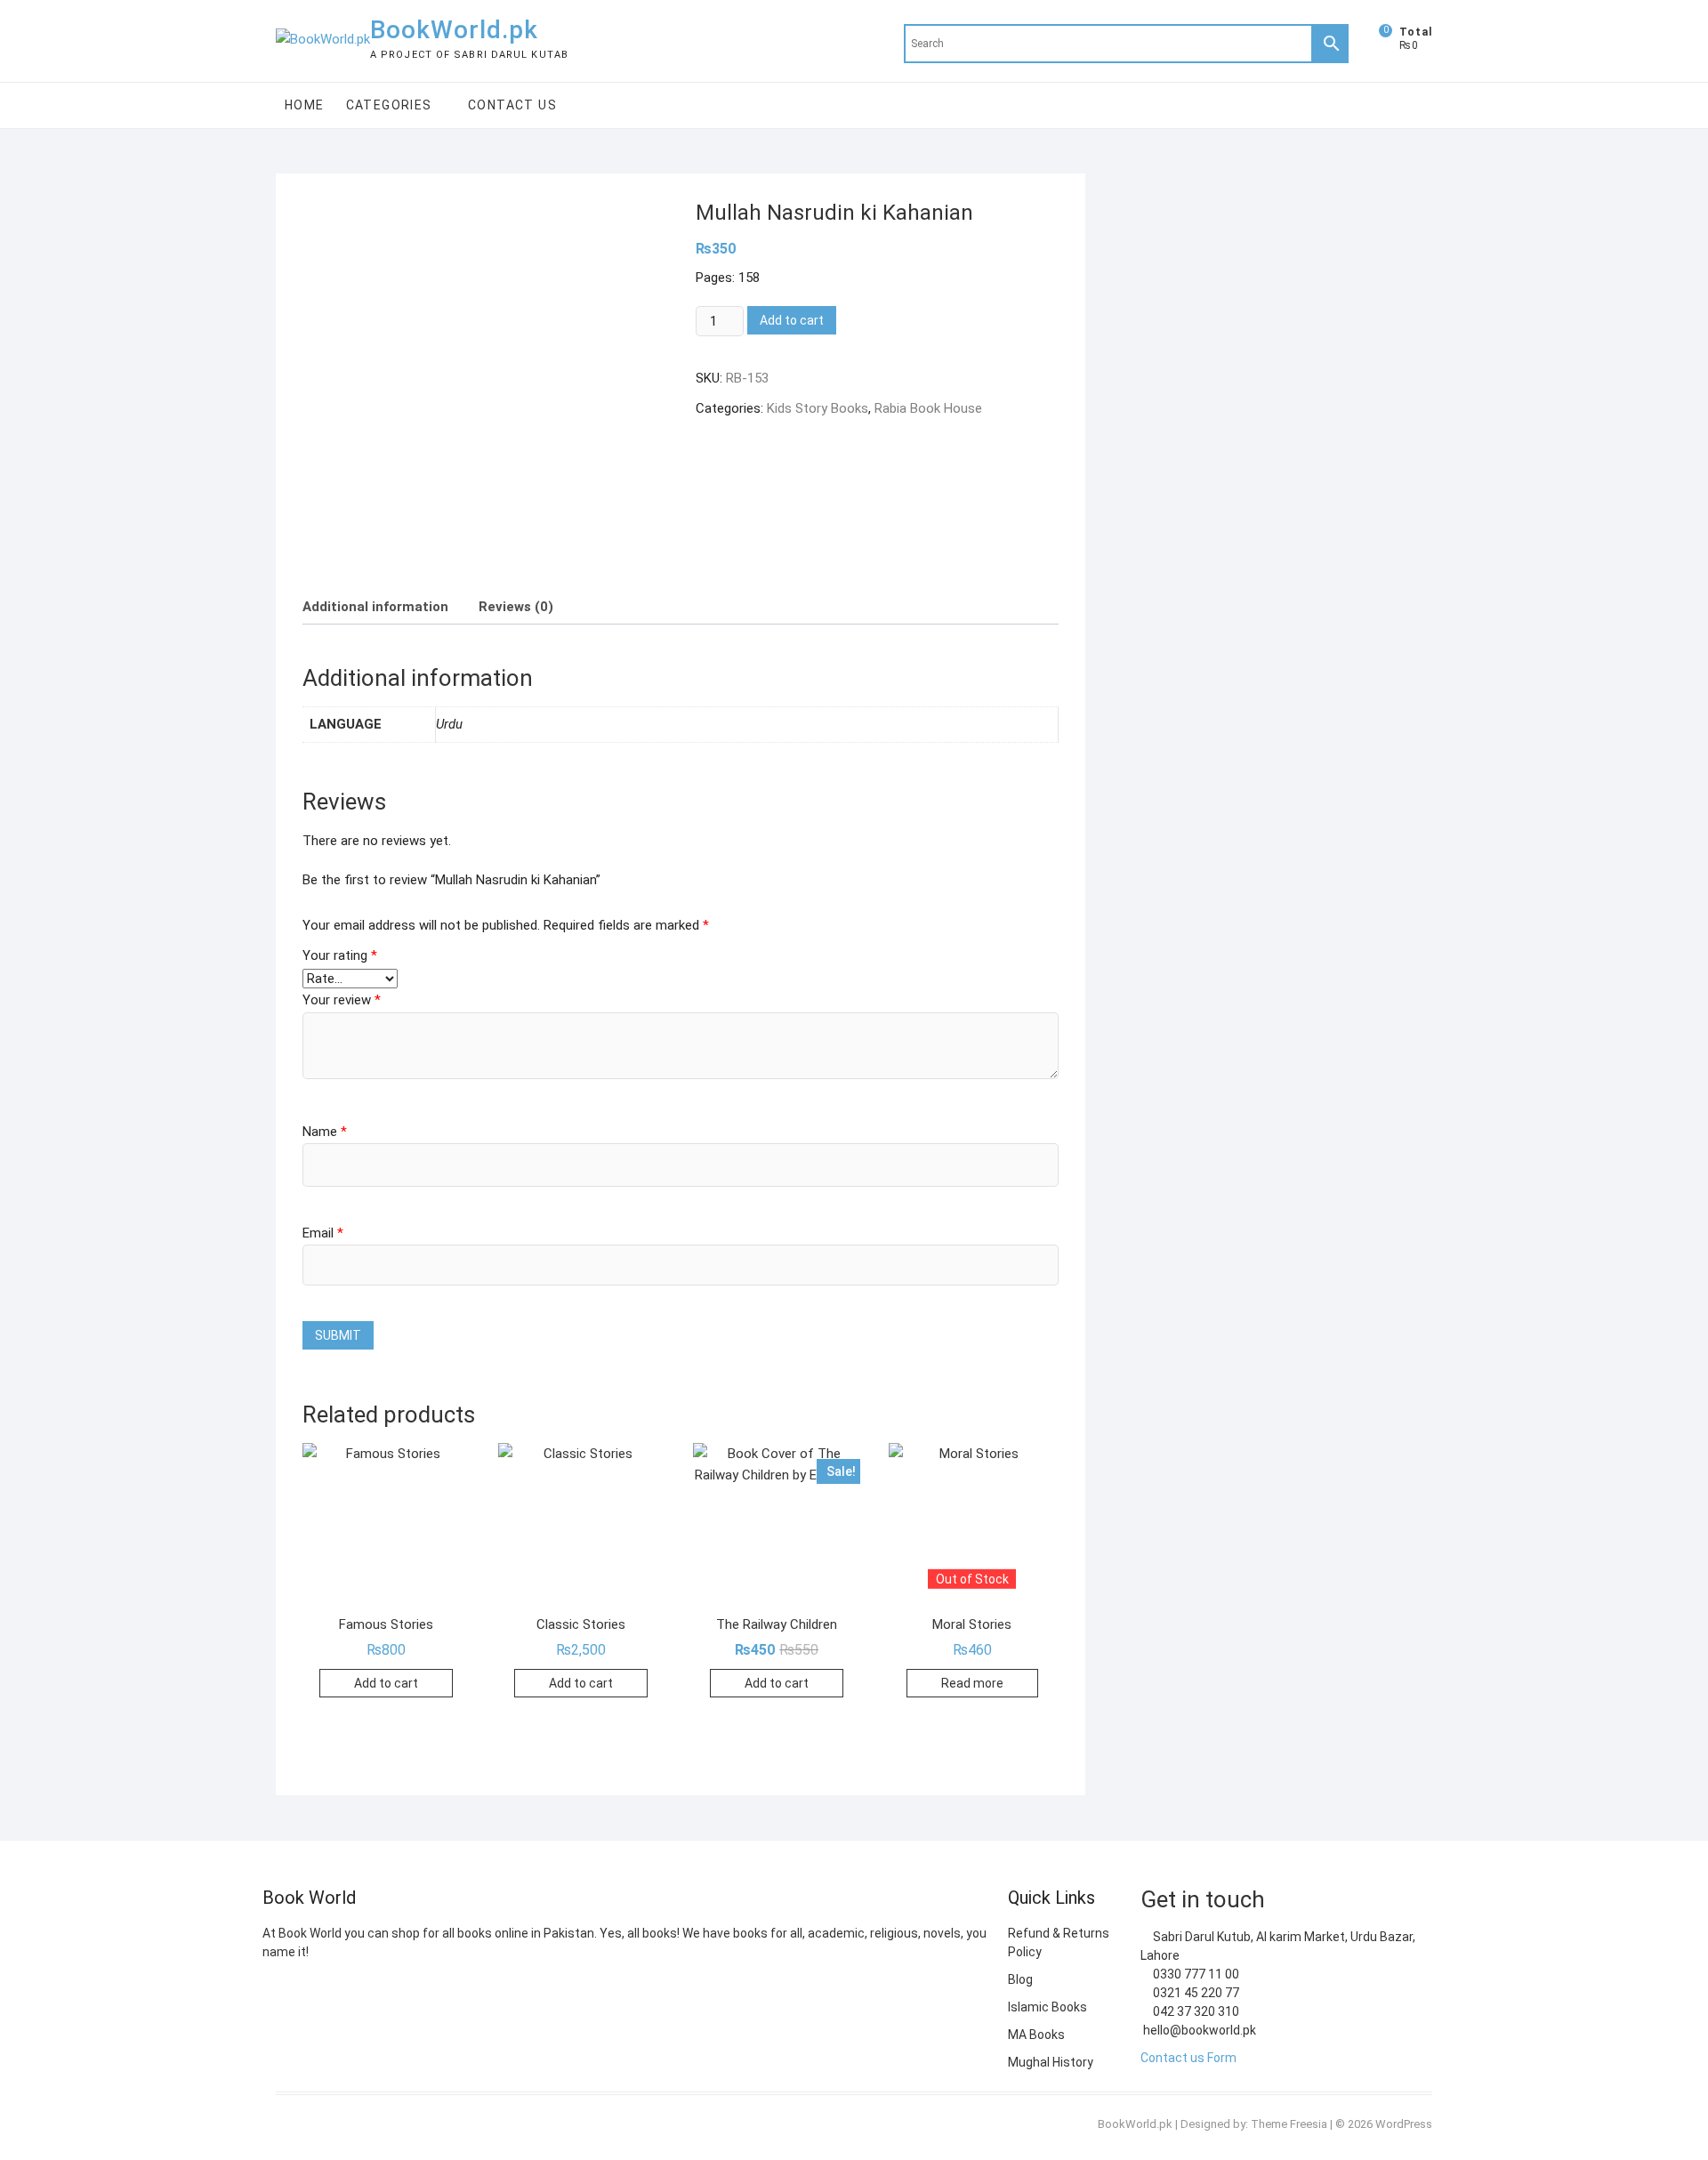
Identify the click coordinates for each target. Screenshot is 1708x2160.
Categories (389, 105)
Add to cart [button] (386, 1683)
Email (323, 1233)
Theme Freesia (1289, 2124)
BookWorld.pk (454, 30)
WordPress (1404, 2124)
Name (325, 1132)
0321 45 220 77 (1195, 1993)
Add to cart (792, 320)
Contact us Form (1188, 2058)
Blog (1020, 1979)
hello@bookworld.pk (1198, 2030)
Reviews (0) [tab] (516, 607)
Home (305, 105)
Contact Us (512, 105)
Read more (972, 1683)
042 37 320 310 (1195, 2011)
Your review (342, 1000)
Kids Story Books (818, 408)
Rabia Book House (928, 408)
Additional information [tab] (375, 607)
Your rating (340, 955)
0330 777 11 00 (1195, 1974)
